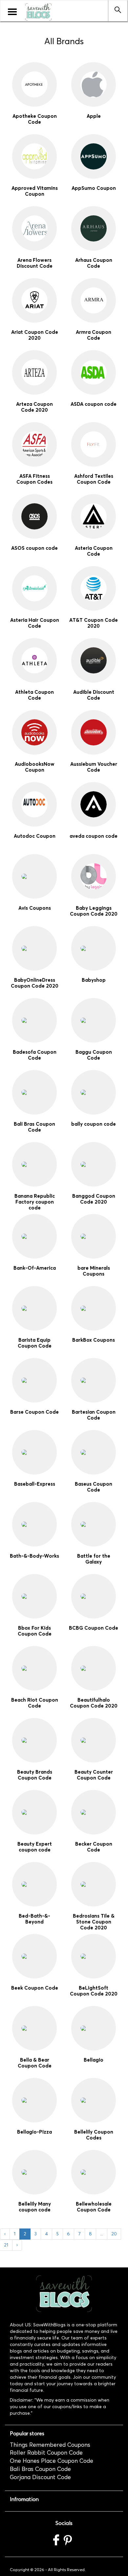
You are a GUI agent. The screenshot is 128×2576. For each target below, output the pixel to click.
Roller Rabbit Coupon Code (46, 2453)
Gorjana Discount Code (40, 2477)
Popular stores (27, 2433)
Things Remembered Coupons (50, 2445)
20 (114, 2234)
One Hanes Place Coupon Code (52, 2461)
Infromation (24, 2499)
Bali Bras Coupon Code (40, 2469)
